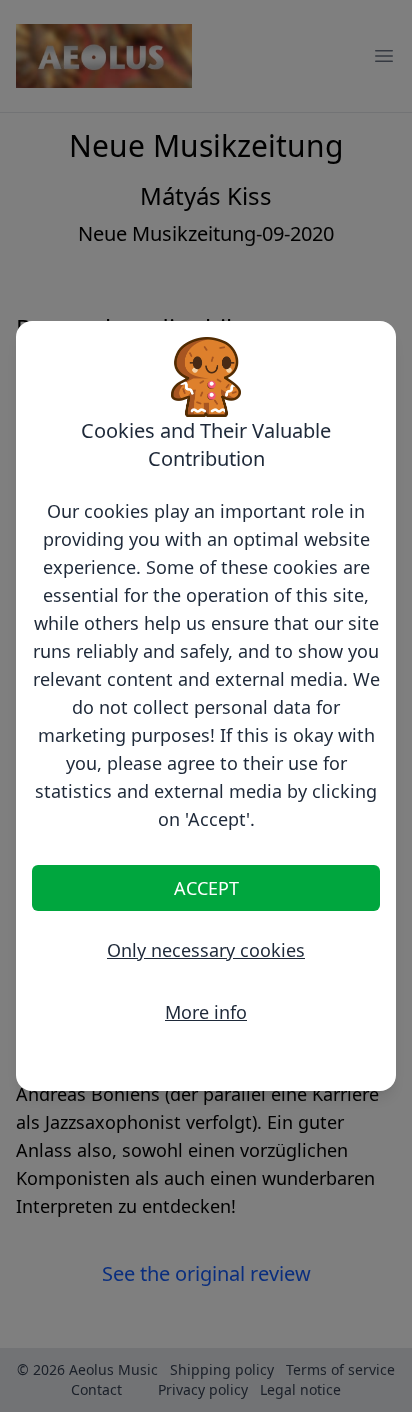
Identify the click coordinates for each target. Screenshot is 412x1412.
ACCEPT (206, 888)
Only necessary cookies (206, 950)
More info (206, 1012)
